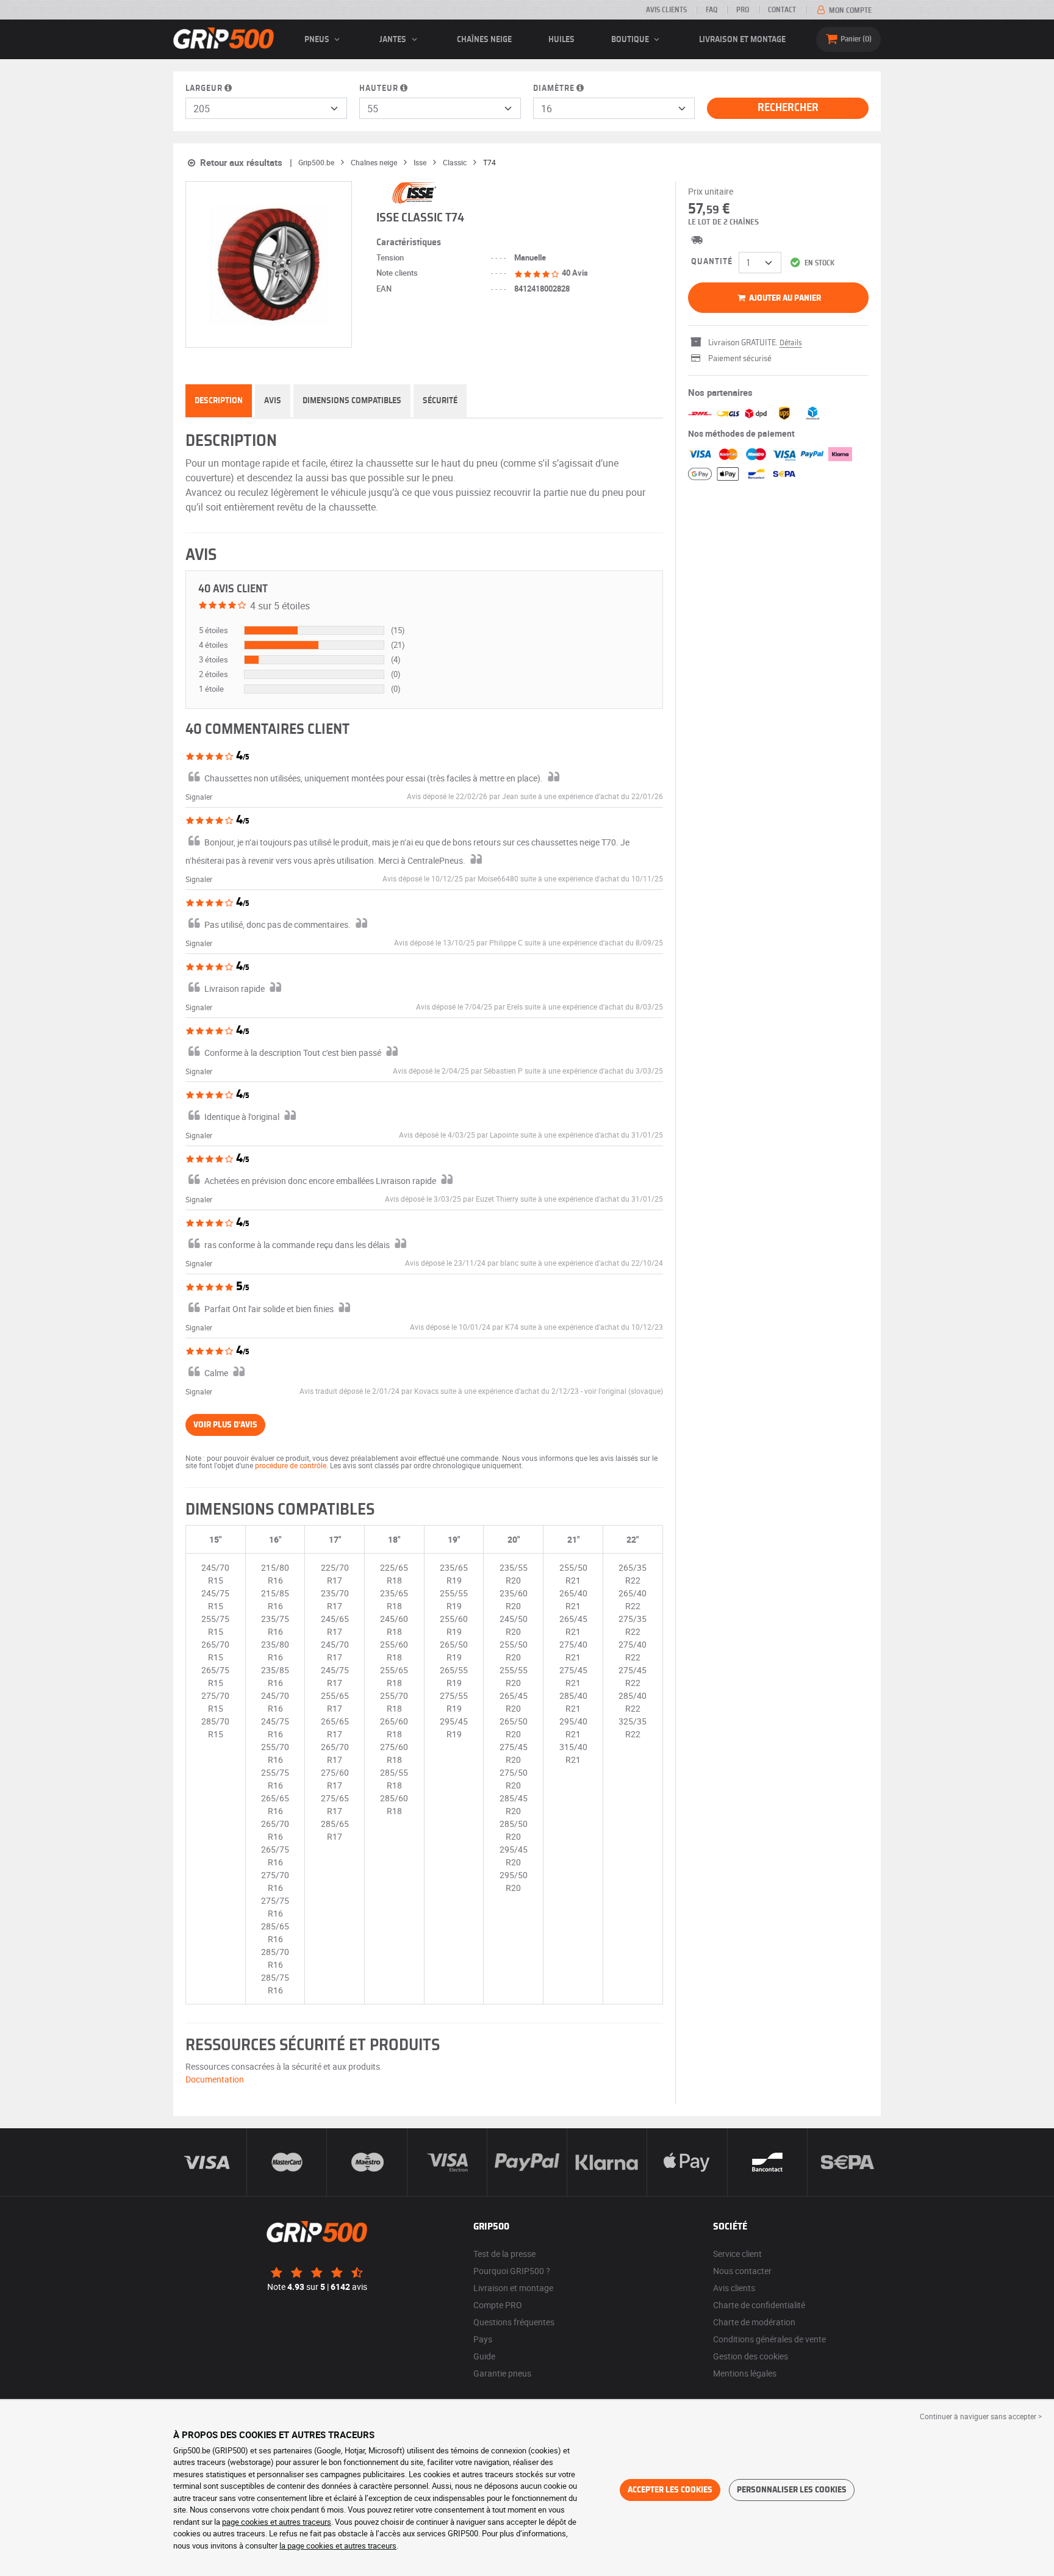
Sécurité (440, 401)
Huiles (561, 40)
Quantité (712, 262)
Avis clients (666, 10)
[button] (624, 1391)
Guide (484, 2356)
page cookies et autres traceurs (277, 2522)
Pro (743, 10)
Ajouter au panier (784, 298)
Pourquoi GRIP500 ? (512, 2271)
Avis (273, 401)
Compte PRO (498, 2305)
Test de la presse (504, 2254)
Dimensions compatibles (352, 401)
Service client (737, 2254)
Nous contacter (742, 2271)
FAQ (712, 10)
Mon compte (849, 10)
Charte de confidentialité (759, 2305)
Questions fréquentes (514, 2322)
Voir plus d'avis (225, 1425)
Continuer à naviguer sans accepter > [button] (981, 2416)
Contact (782, 10)
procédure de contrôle (291, 1465)
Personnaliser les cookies (792, 2490)
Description (219, 401)
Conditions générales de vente (769, 2339)
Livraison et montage (742, 40)
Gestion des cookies (751, 2356)
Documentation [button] (215, 2079)
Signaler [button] (199, 797)
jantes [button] (394, 40)
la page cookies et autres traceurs (338, 2546)
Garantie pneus (502, 2373)
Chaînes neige (484, 40)
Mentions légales (745, 2373)
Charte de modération (754, 2322)
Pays (483, 2339)
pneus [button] (318, 40)
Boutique (631, 40)
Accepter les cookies (670, 2490)
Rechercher (788, 108)
